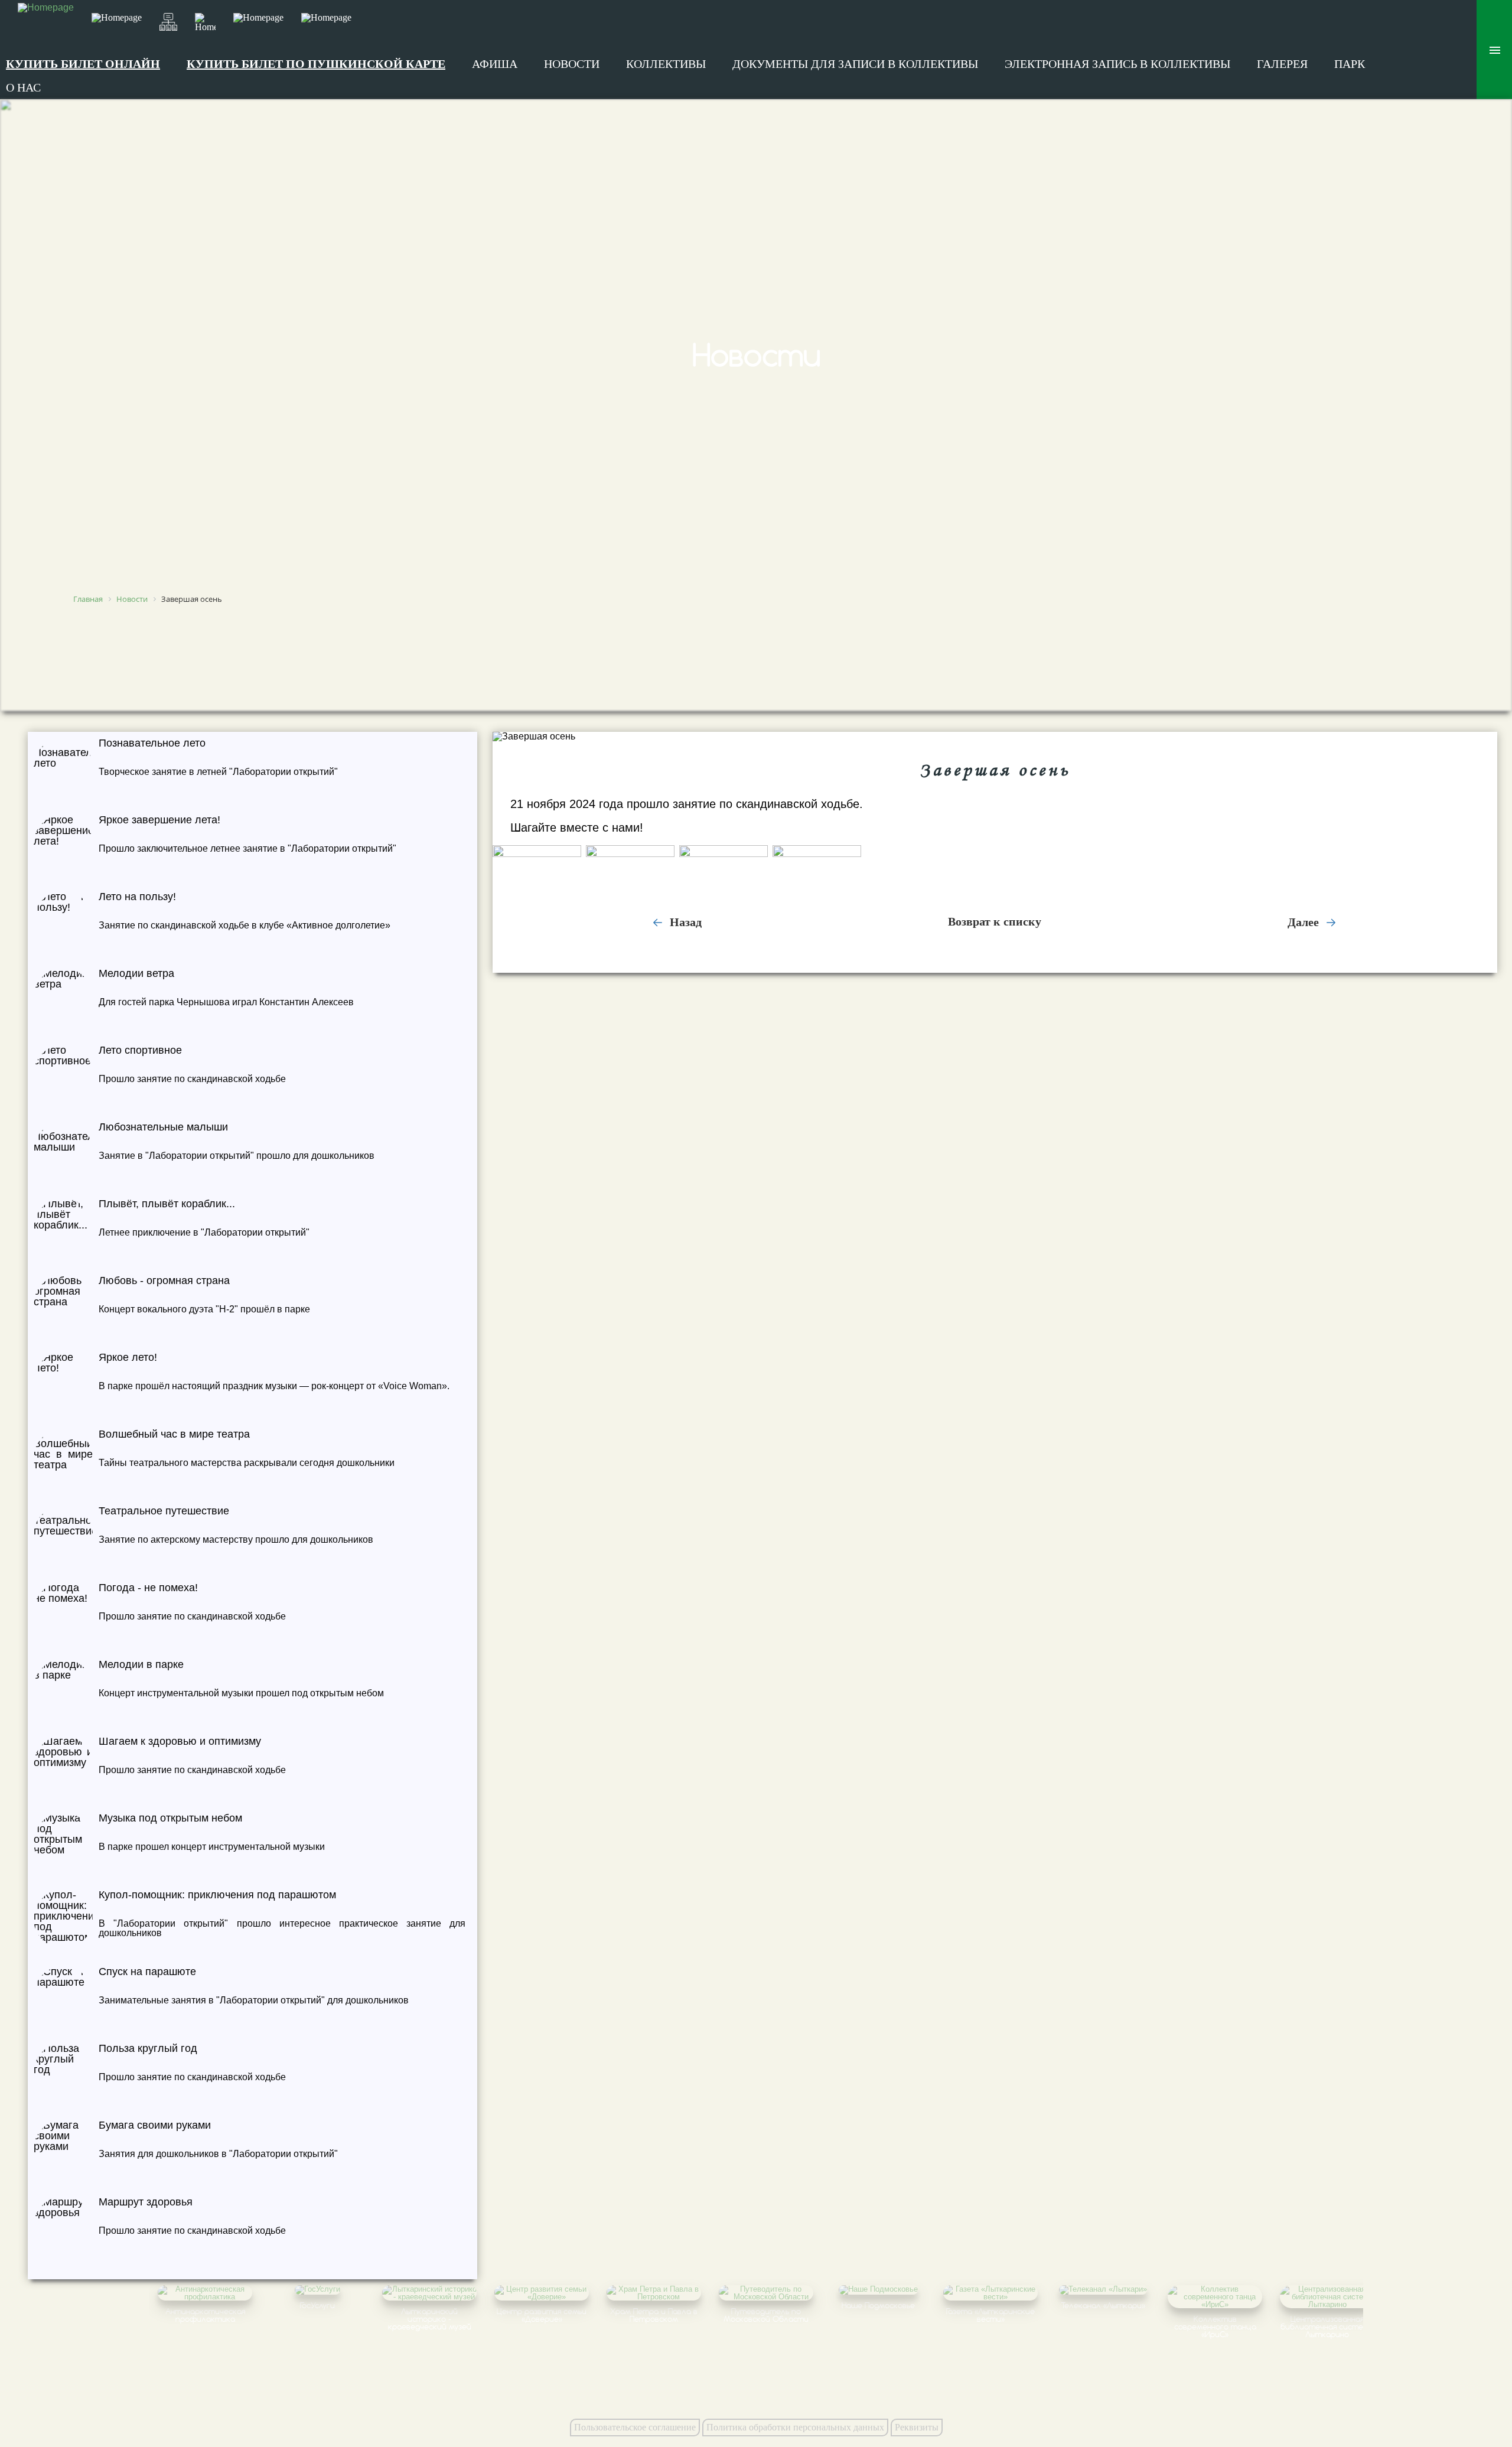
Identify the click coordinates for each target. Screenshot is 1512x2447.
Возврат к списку (995, 921)
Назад (684, 921)
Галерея (1282, 64)
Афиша (495, 64)
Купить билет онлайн (83, 64)
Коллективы (666, 64)
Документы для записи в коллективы (855, 64)
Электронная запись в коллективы (1117, 64)
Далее (1305, 921)
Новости (572, 64)
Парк (1350, 64)
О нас (23, 87)
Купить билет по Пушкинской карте (316, 64)
